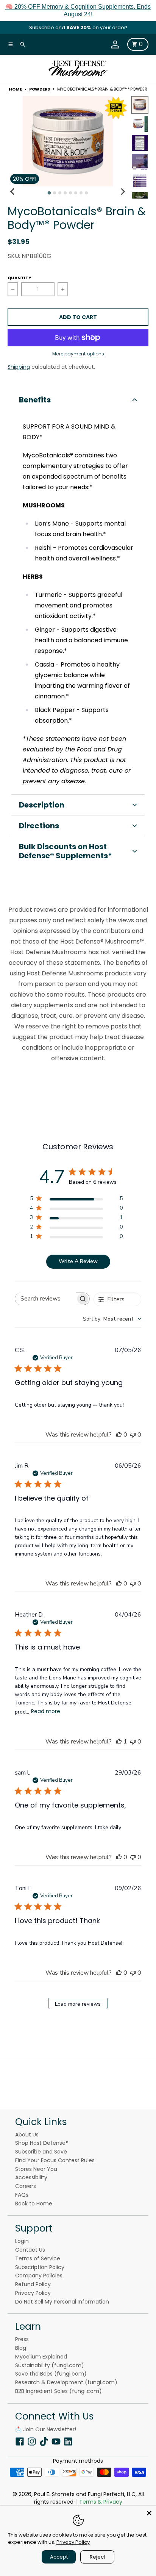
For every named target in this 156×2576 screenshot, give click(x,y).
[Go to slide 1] (49, 193)
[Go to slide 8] (86, 193)
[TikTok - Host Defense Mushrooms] (44, 2441)
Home (15, 89)
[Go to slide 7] (81, 193)
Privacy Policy (73, 2542)
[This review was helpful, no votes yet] (119, 1435)
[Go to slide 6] (76, 193)
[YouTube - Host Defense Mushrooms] (56, 2441)
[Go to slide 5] (70, 193)
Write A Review (78, 1261)
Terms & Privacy (101, 2502)
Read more (46, 1711)
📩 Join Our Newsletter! (46, 2429)
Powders (40, 89)
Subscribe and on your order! (78, 27)
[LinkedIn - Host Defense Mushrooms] (68, 2441)
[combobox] (112, 1319)
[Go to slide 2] (55, 193)
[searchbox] (45, 1299)
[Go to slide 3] (60, 193)
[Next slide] (123, 192)
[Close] (149, 2512)
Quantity (19, 278)
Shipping (19, 367)
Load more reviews (78, 2004)
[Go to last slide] (13, 192)
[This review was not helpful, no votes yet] (133, 1435)
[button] (78, 400)
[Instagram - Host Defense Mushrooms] (32, 2441)
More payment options (78, 354)
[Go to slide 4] (65, 193)
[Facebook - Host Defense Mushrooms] (20, 2441)
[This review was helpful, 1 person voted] (119, 1742)
